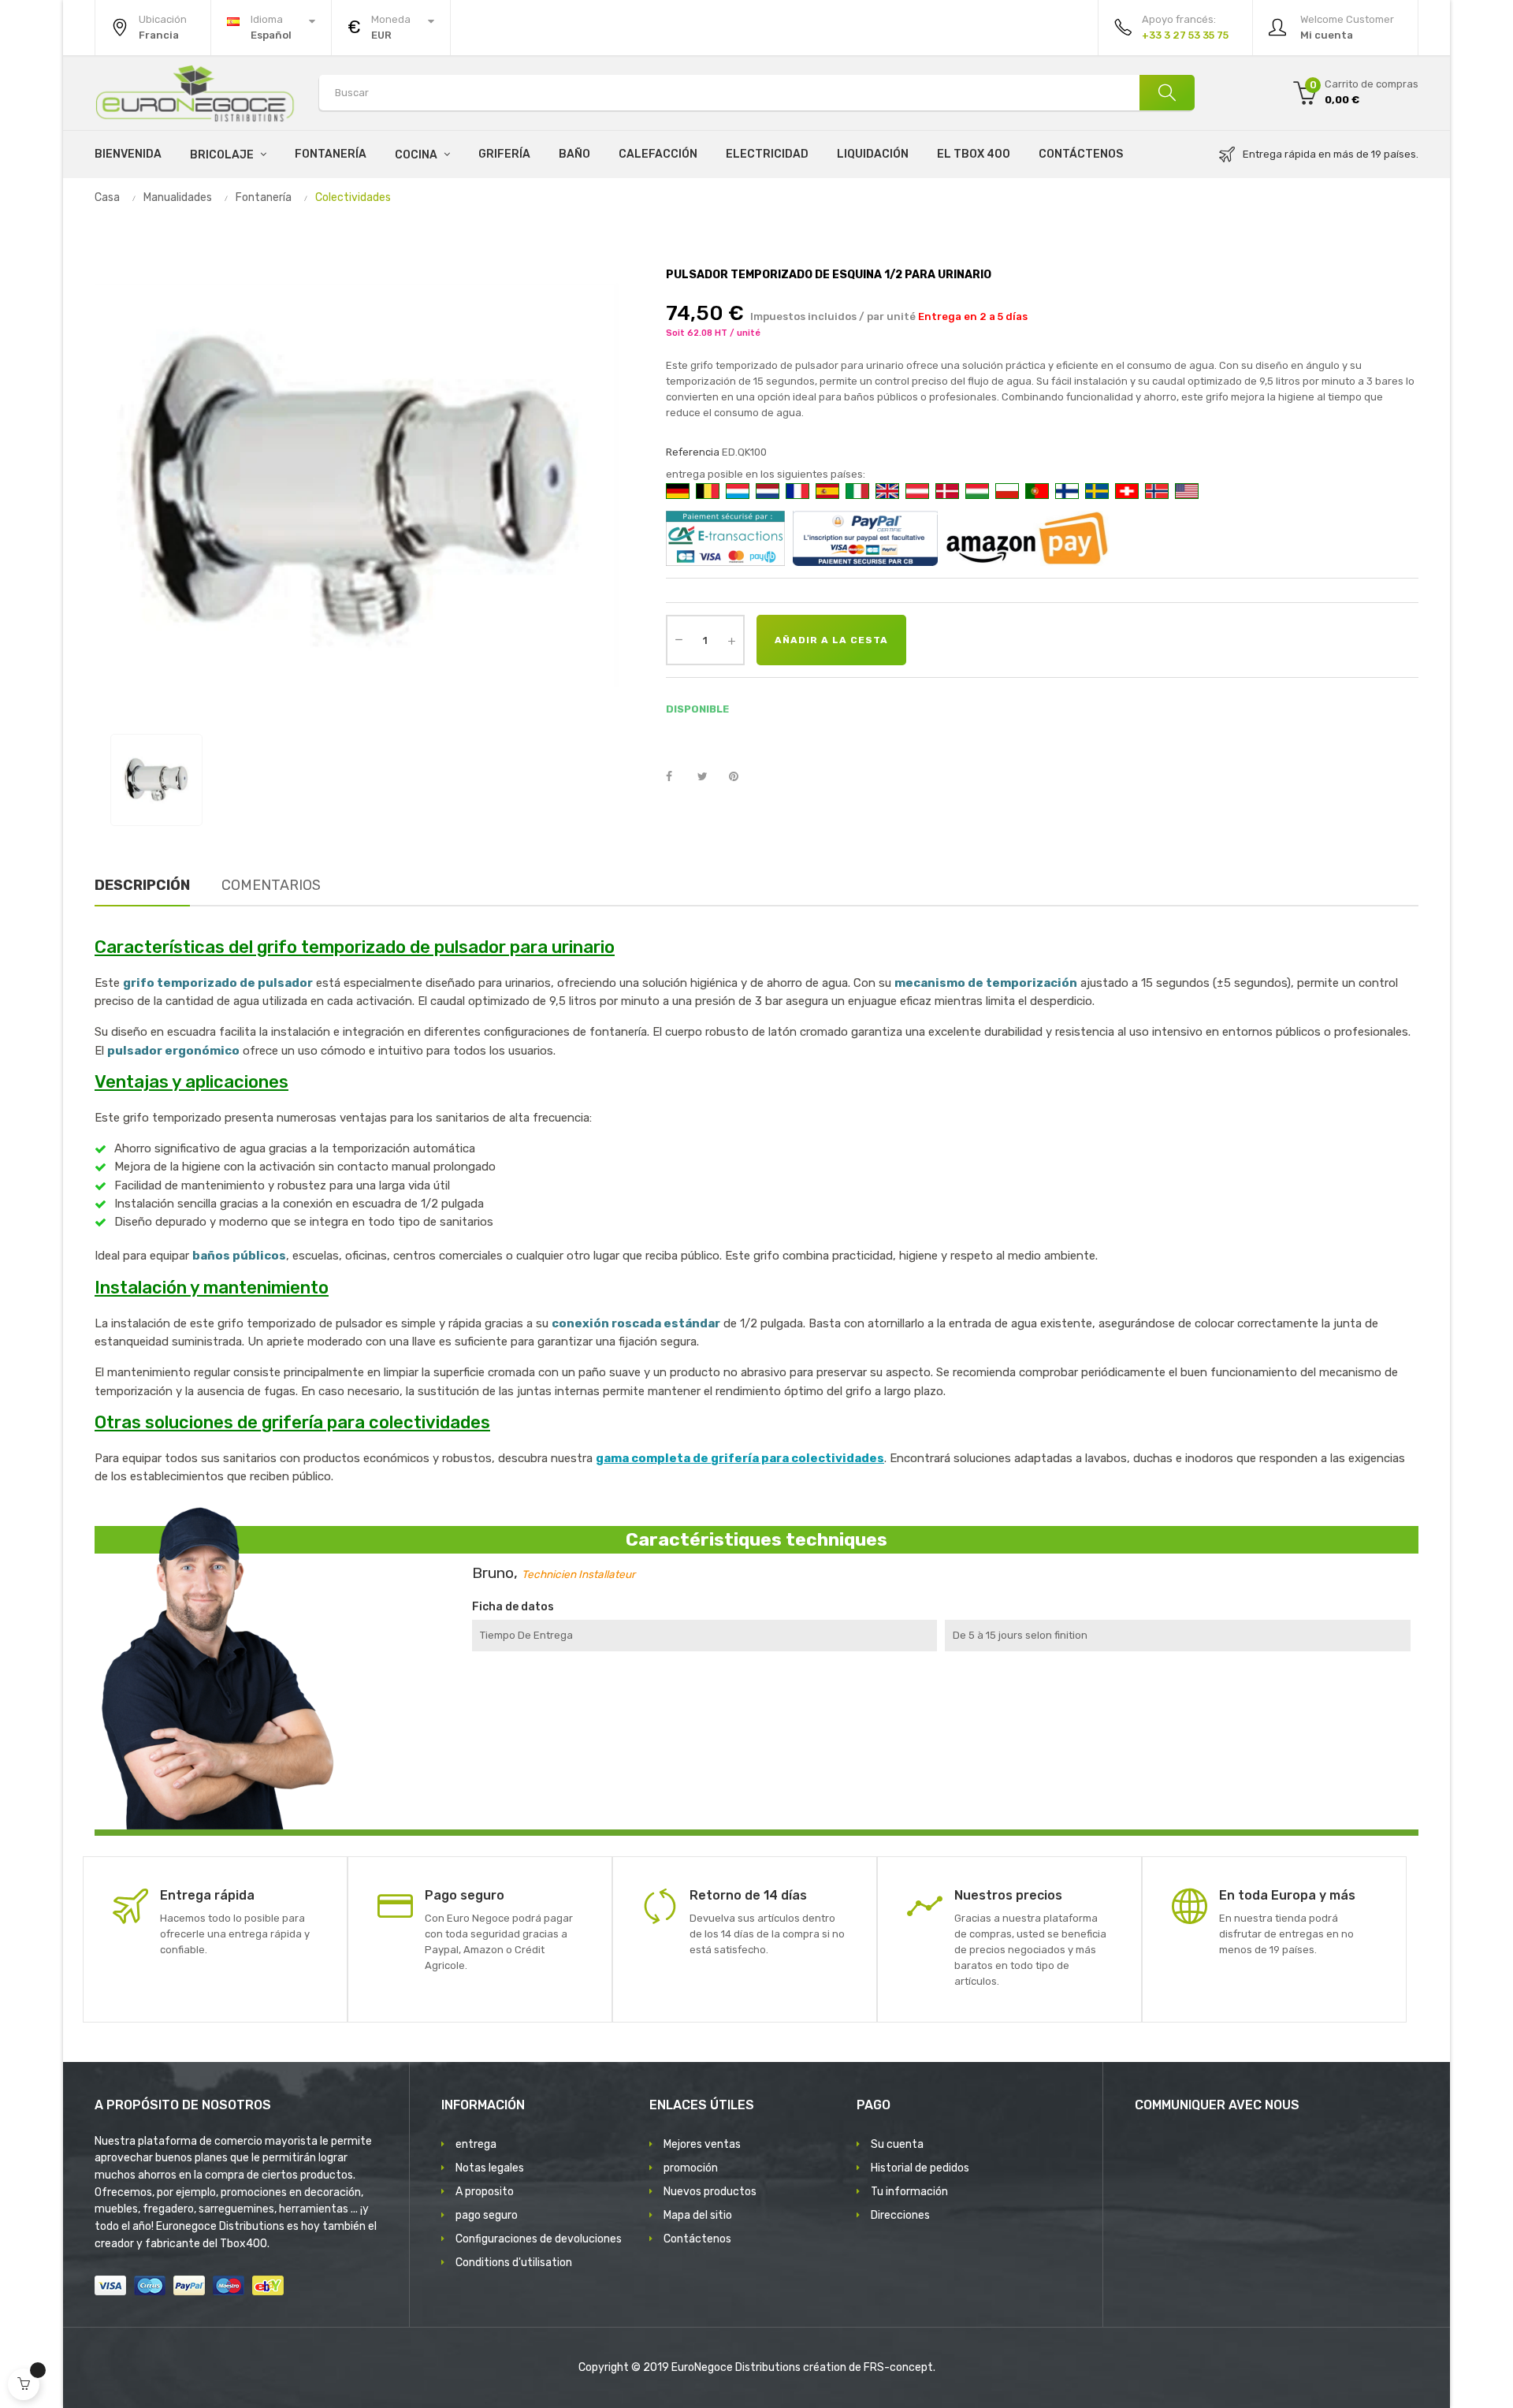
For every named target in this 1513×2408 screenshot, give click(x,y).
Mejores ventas (702, 2144)
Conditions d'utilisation (514, 2263)
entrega (476, 2144)
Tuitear (709, 777)
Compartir (678, 777)
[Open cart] (24, 2384)
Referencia (693, 452)
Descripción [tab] (142, 885)
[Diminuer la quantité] (678, 638)
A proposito (485, 2192)
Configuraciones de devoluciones (539, 2239)
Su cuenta (897, 2144)
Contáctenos (697, 2239)
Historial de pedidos (920, 2168)
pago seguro (487, 2215)
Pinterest (741, 777)
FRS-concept (898, 2367)
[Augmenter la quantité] (731, 640)
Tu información (909, 2192)
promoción (691, 2168)
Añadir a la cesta (831, 640)
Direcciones (900, 2215)
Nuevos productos (710, 2192)
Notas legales (490, 2168)
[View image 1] (156, 780)
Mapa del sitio (698, 2215)
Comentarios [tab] (271, 885)
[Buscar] (1167, 93)
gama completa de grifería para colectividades (740, 1458)
